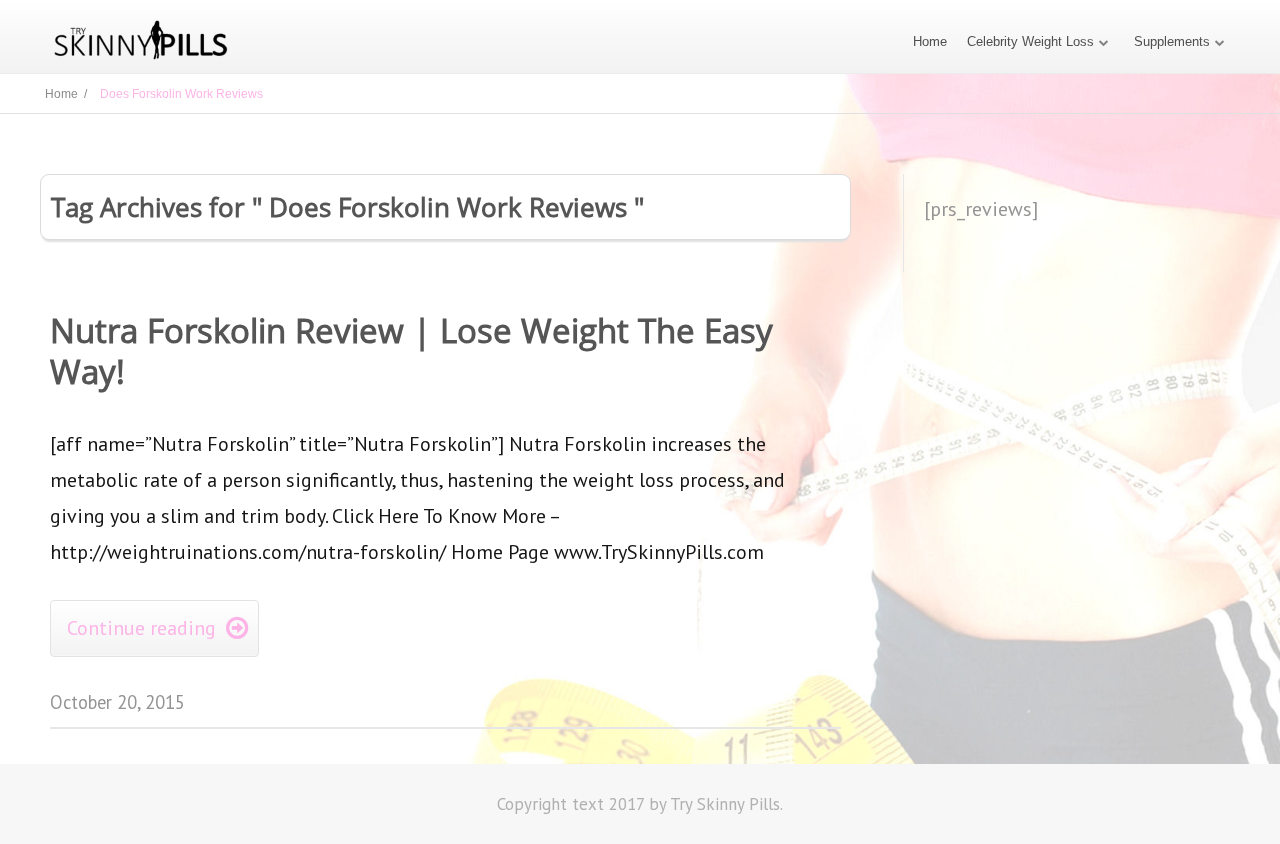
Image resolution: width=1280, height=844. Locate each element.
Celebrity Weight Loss (1030, 41)
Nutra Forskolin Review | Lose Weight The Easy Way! (411, 351)
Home (930, 41)
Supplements (1172, 41)
